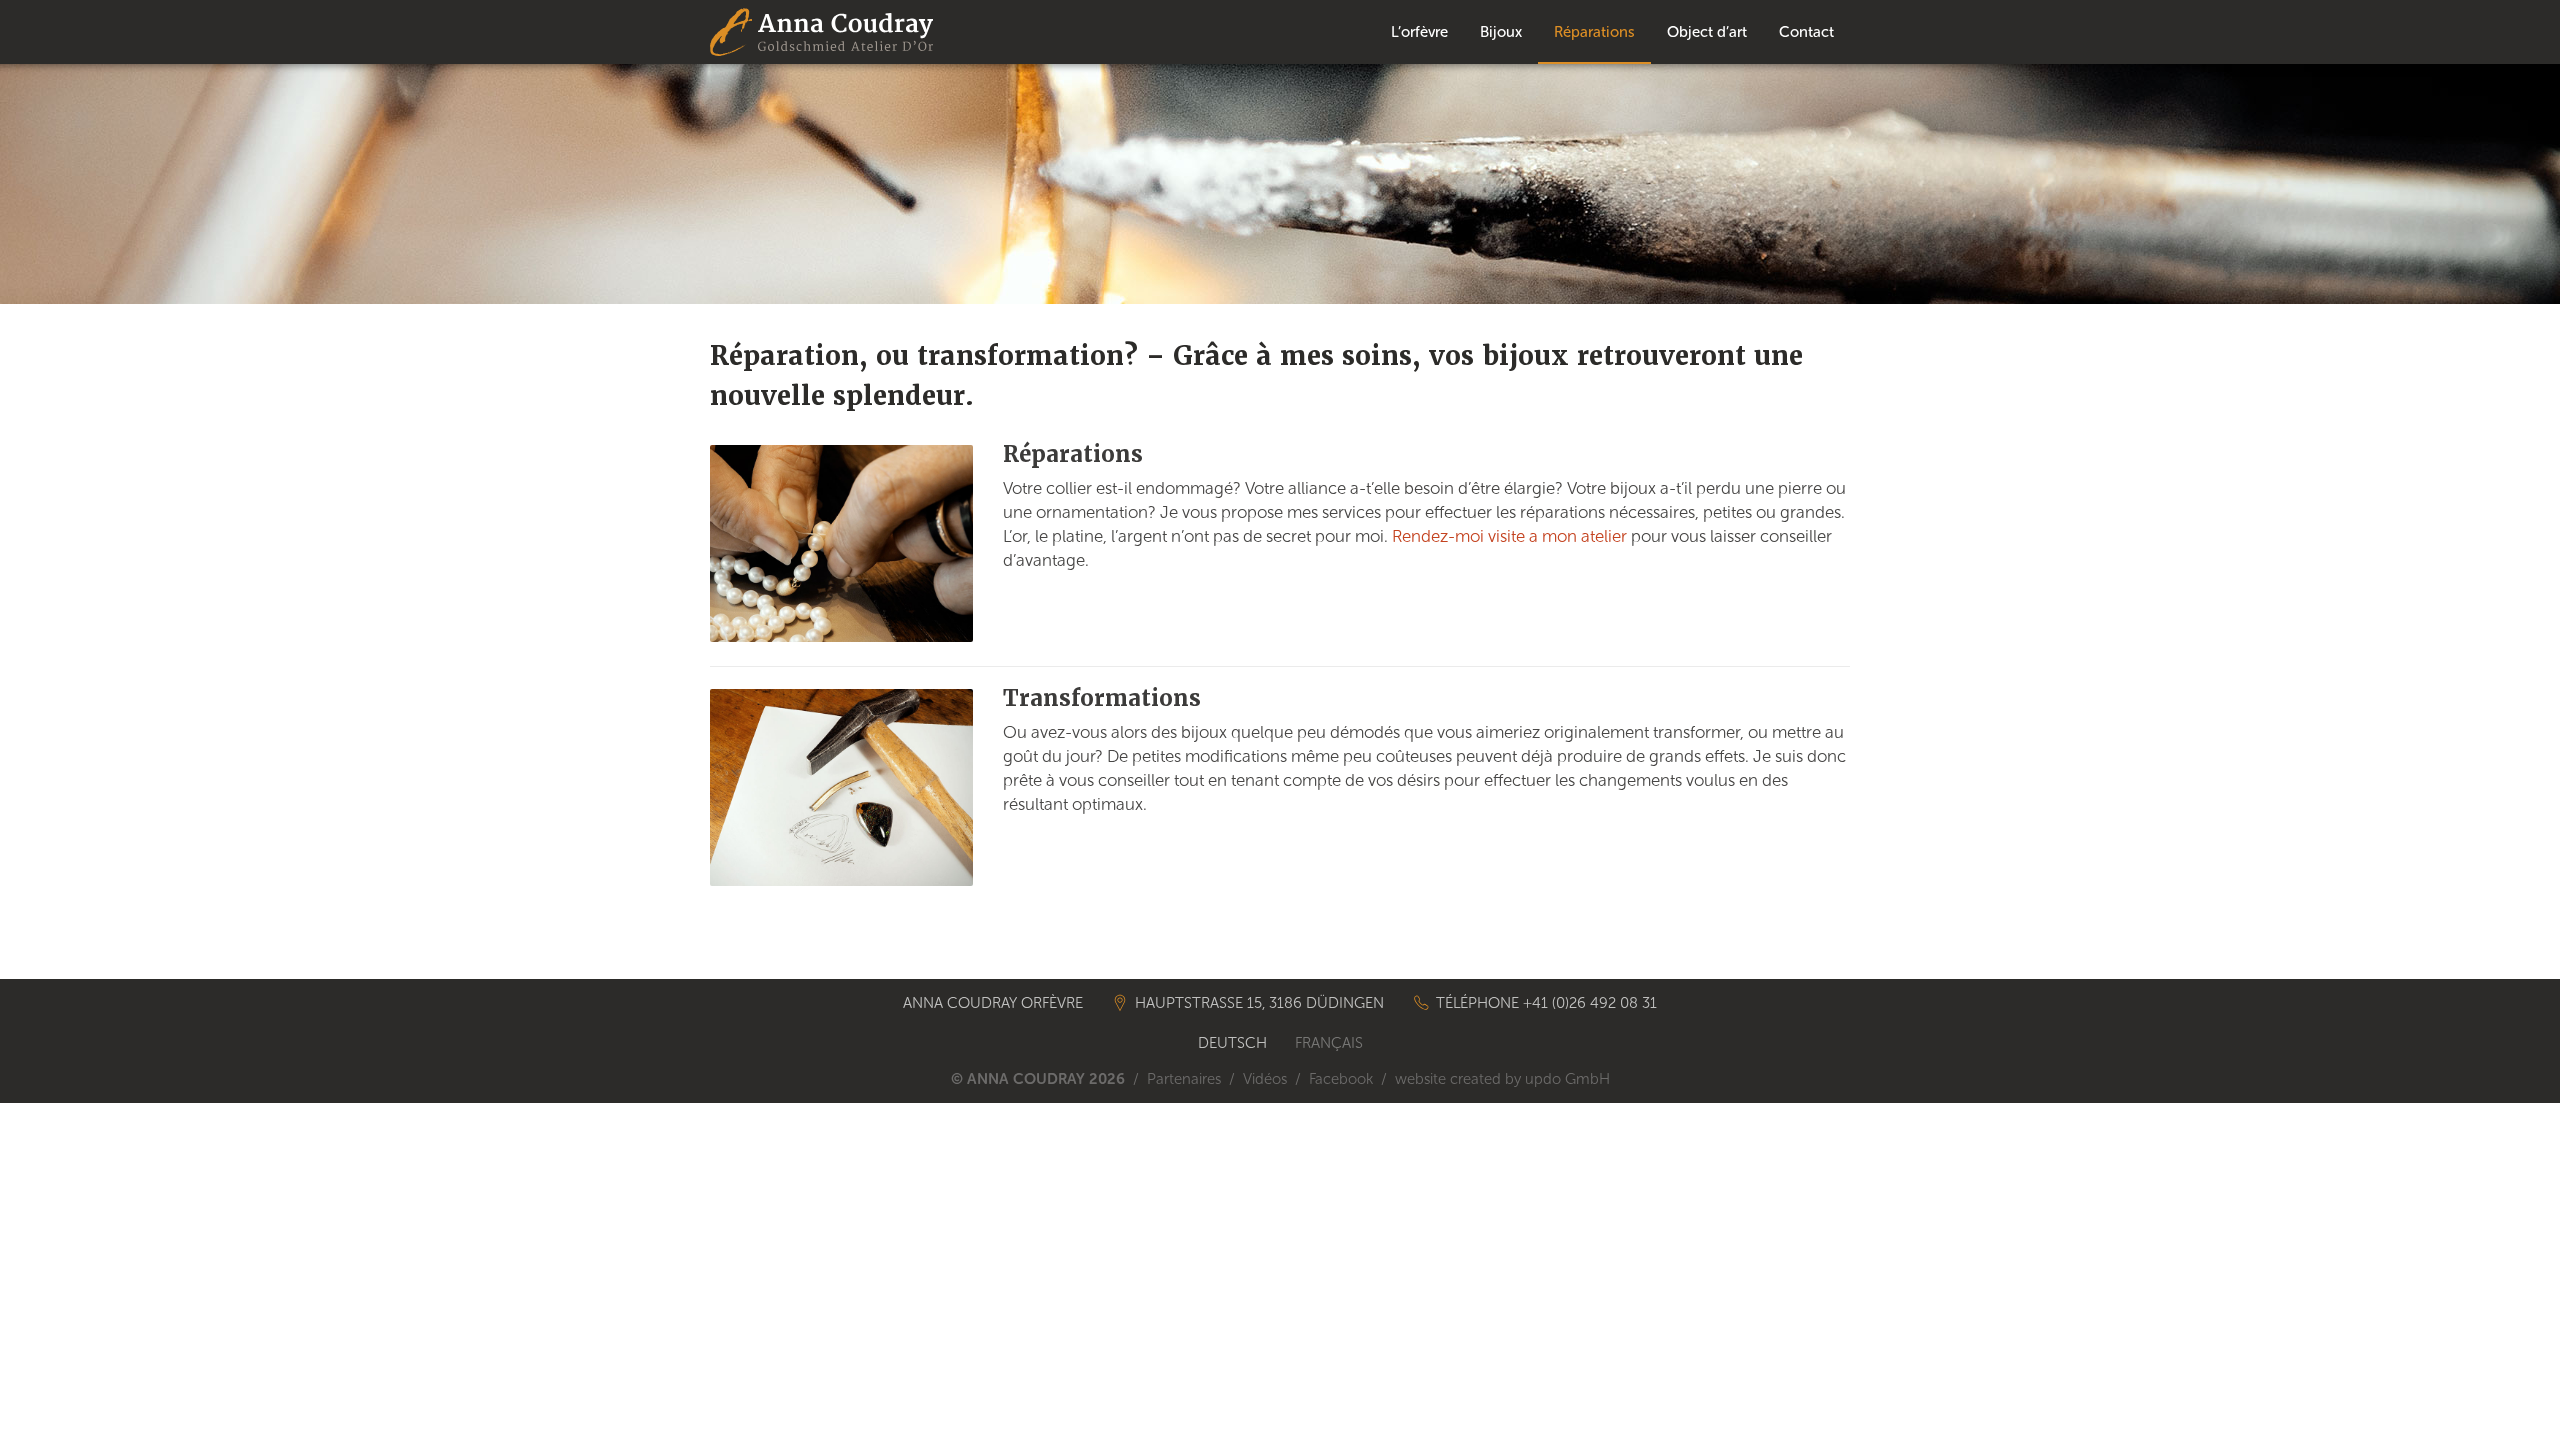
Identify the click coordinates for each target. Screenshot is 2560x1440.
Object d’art (1707, 32)
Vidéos (1265, 1079)
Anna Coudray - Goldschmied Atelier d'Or (821, 32)
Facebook (1341, 1079)
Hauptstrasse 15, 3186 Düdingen (1259, 1003)
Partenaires (1184, 1079)
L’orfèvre (1419, 32)
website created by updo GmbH (1502, 1079)
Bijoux (1501, 32)
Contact (1806, 32)
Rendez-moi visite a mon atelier (1509, 536)
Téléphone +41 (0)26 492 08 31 (1546, 1003)
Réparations (1594, 32)
